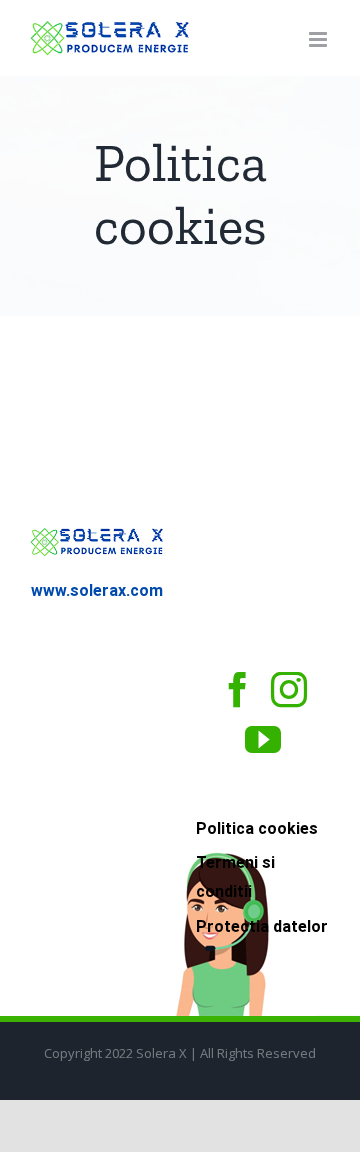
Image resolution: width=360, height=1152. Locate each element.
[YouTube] (263, 740)
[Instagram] (289, 690)
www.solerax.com (97, 590)
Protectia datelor (262, 926)
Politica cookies (257, 828)
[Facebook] (238, 690)
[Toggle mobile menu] (319, 39)
